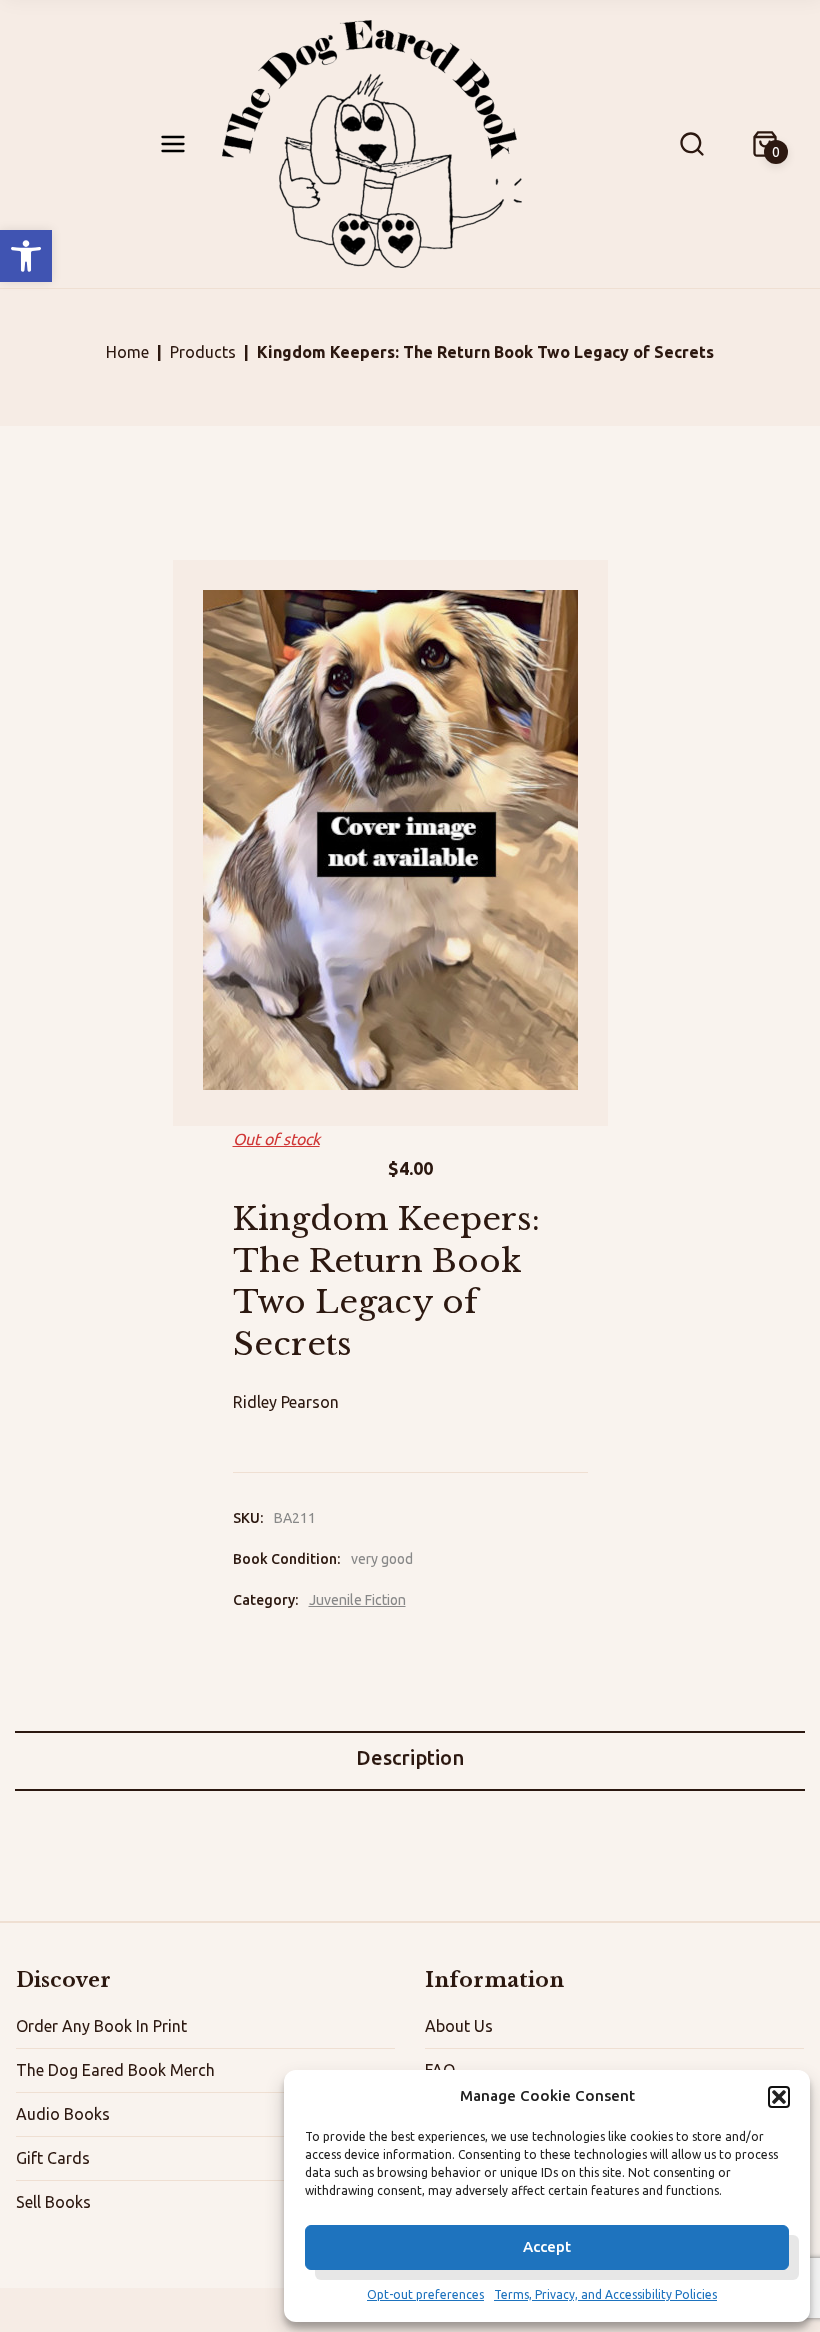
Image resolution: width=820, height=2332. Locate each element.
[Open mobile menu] (173, 144)
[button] (26, 256)
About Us (459, 2026)
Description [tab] (410, 1757)
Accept (547, 2246)
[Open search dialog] (692, 144)
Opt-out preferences (425, 2294)
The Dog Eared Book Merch (115, 2070)
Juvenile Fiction (357, 1600)
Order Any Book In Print (101, 2026)
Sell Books (53, 2202)
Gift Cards (53, 2158)
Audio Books (63, 2114)
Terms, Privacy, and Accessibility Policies (605, 2294)
